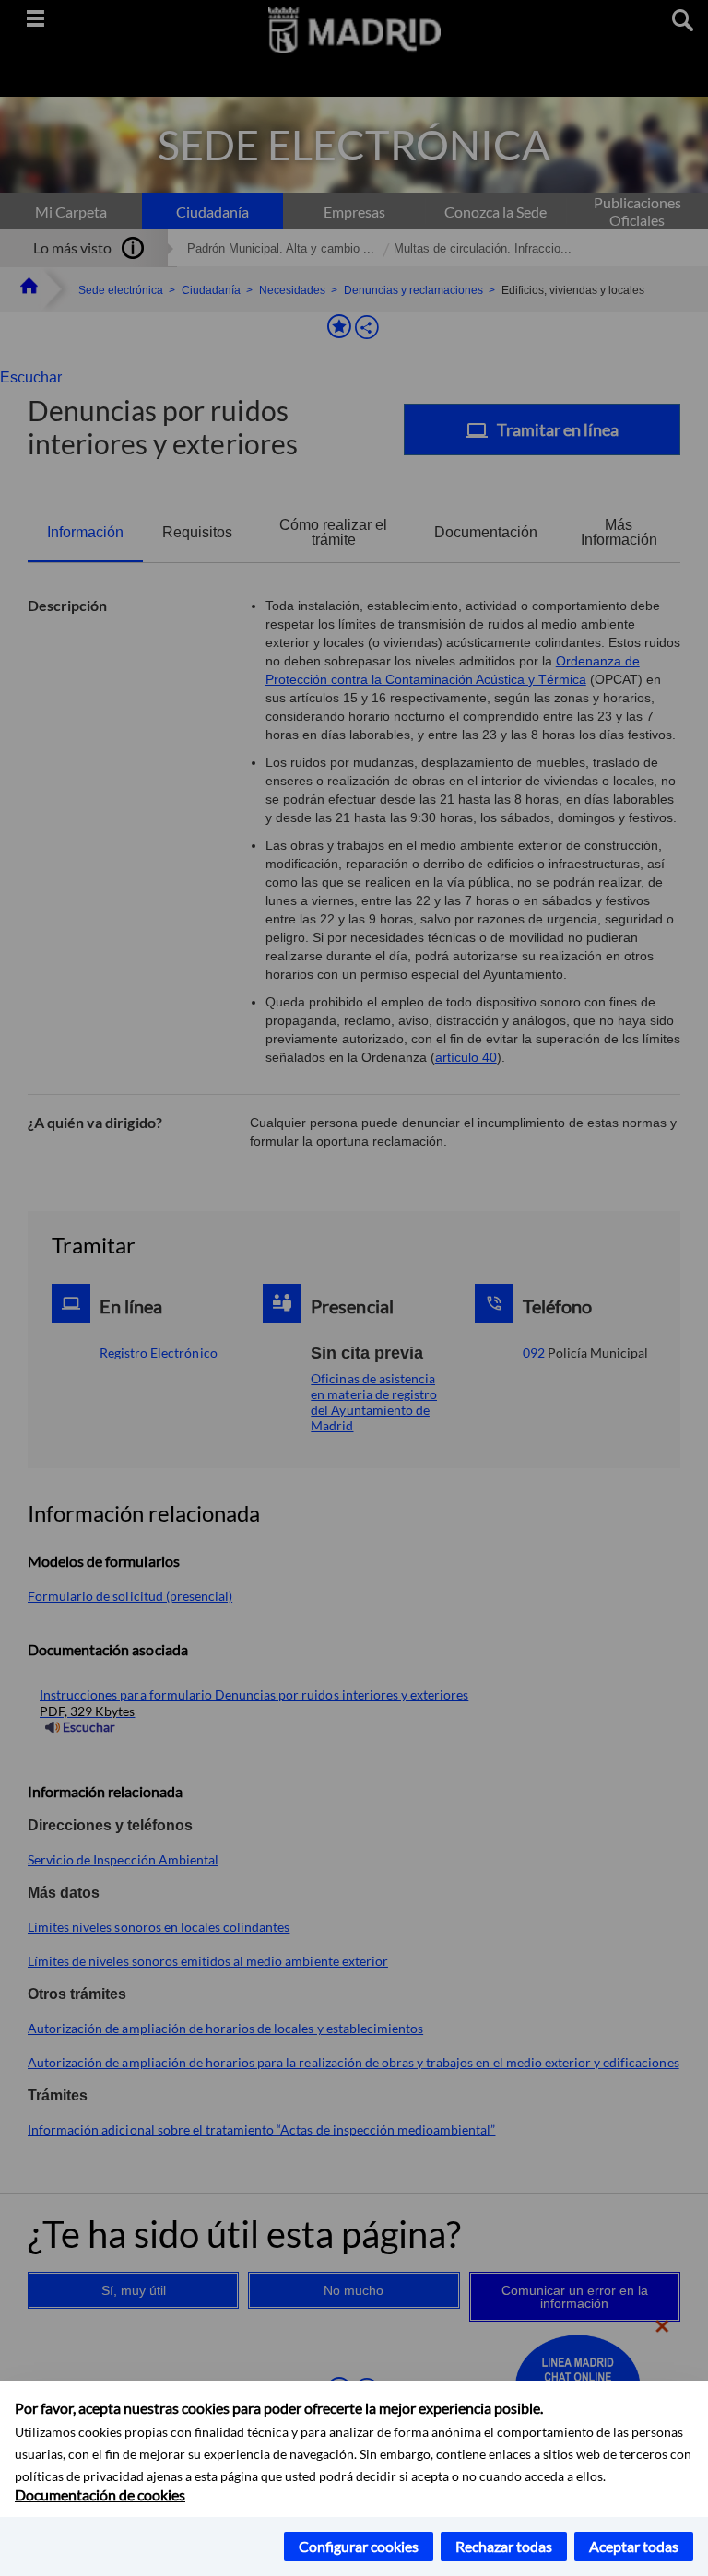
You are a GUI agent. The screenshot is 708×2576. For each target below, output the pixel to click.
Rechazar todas (504, 2546)
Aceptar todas (634, 2546)
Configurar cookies (359, 2546)
